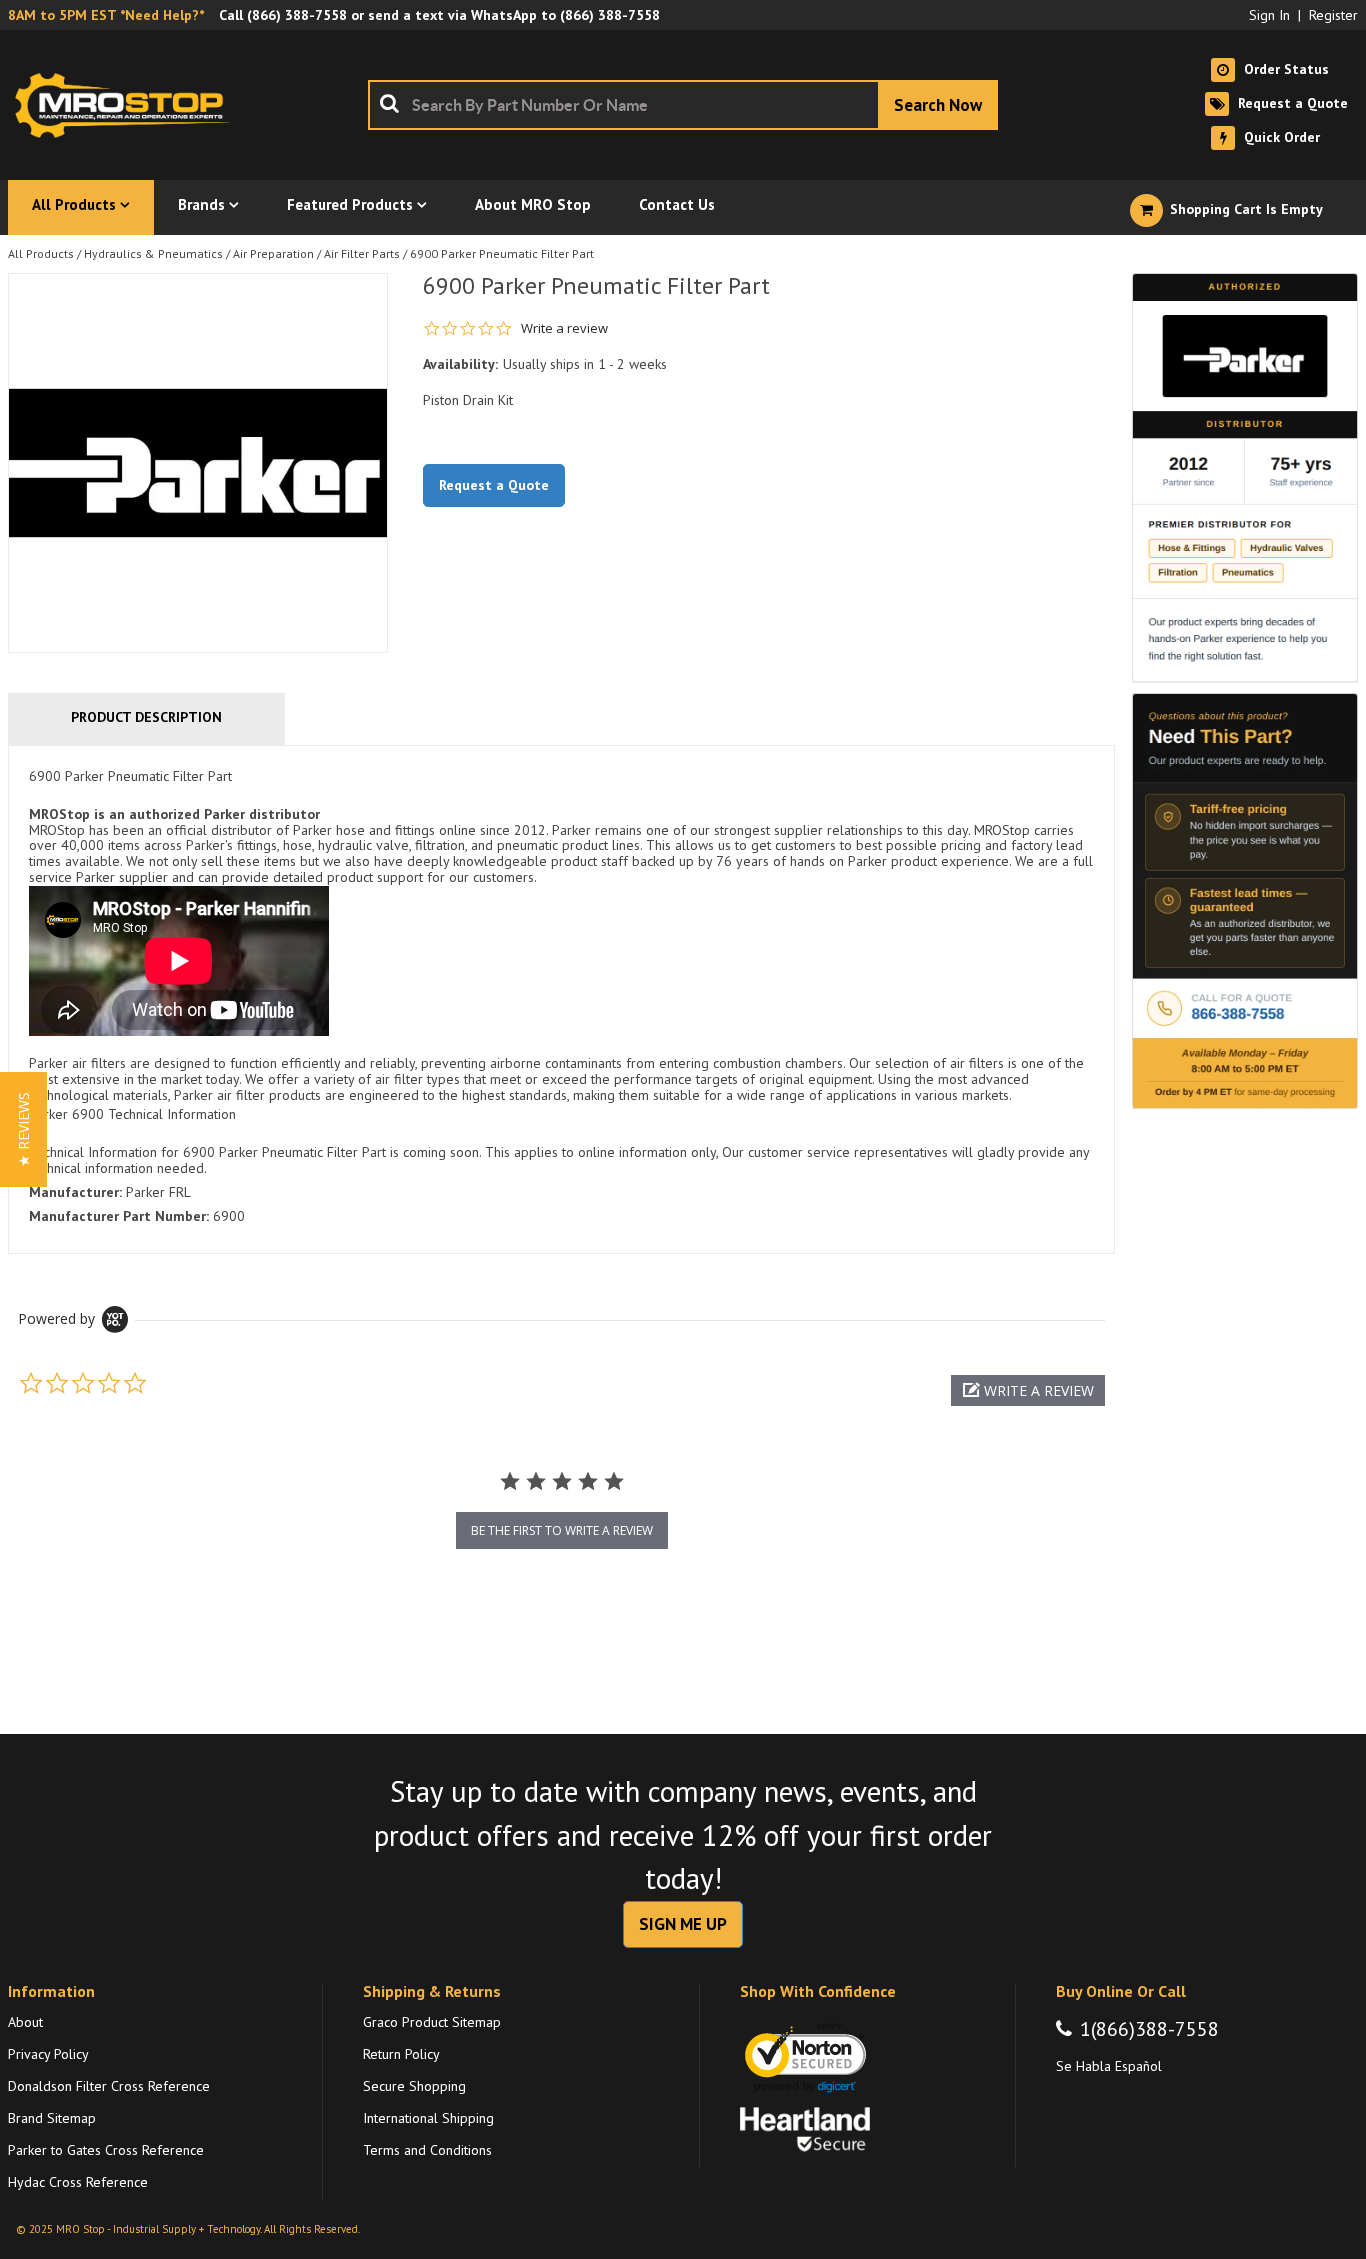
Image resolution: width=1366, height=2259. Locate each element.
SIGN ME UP (683, 1924)
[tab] (561, 999)
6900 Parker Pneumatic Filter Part (502, 253)
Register (1333, 15)
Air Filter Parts (362, 253)
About (25, 2022)
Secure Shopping (414, 2086)
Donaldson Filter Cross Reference (109, 2086)
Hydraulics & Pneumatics (153, 253)
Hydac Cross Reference (78, 2182)
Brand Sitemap (52, 2118)
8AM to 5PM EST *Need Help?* (106, 15)
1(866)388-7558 (1149, 2029)
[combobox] (683, 105)
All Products (41, 253)
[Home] (128, 105)
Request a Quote (494, 485)
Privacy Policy (48, 2054)
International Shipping (428, 2118)
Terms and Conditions (427, 2150)
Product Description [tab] (146, 717)
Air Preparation (273, 253)
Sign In (1269, 15)
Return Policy (401, 2054)
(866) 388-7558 (297, 15)
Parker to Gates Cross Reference (106, 2150)
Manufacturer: (75, 1192)
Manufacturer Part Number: (119, 1216)
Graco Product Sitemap (432, 2022)
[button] (1028, 1390)
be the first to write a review (562, 1530)
